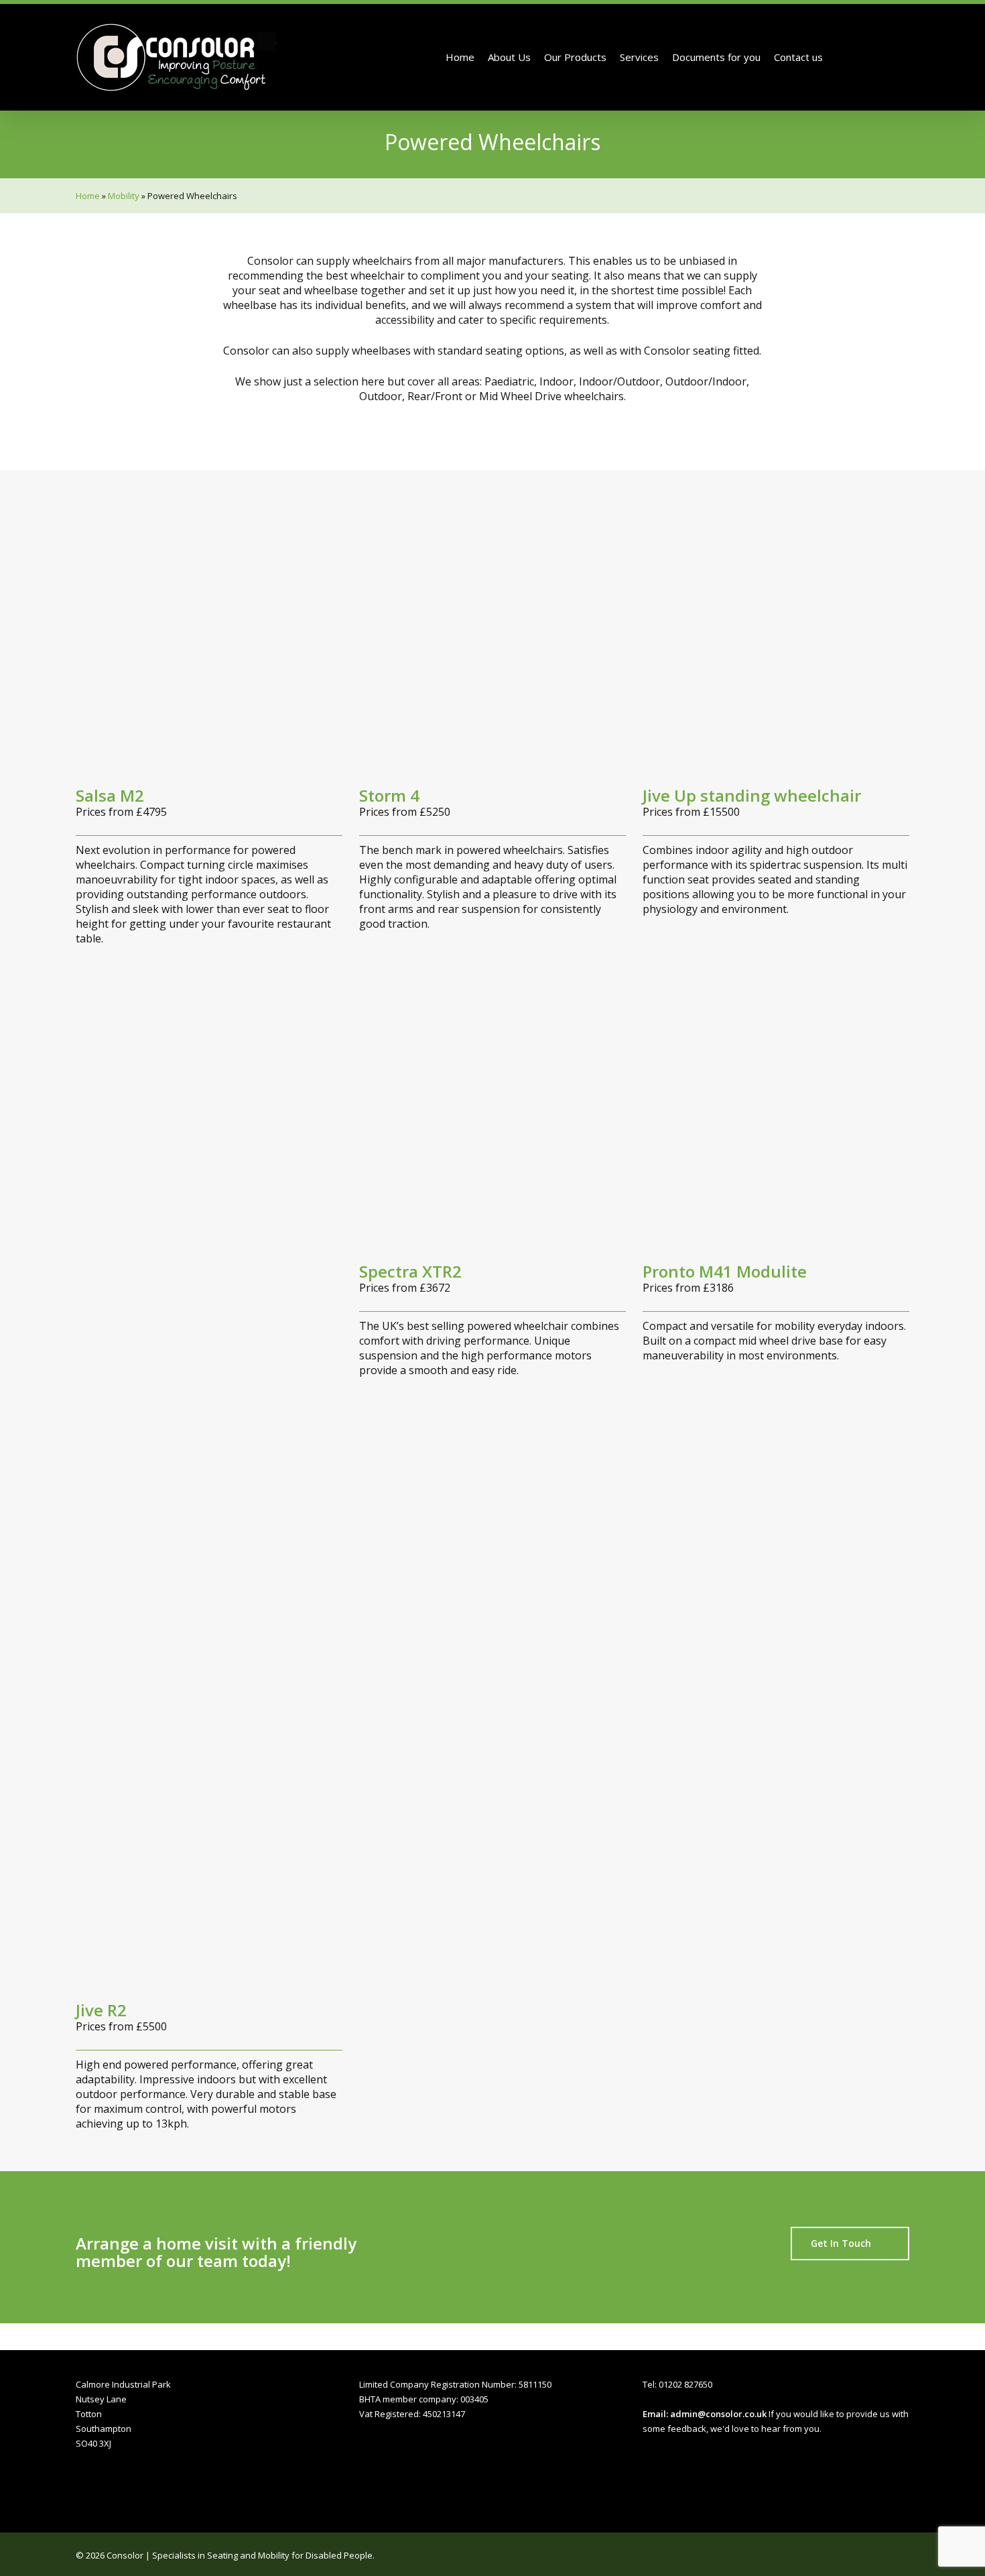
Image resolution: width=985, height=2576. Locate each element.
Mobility (124, 196)
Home (88, 196)
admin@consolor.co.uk (718, 2414)
